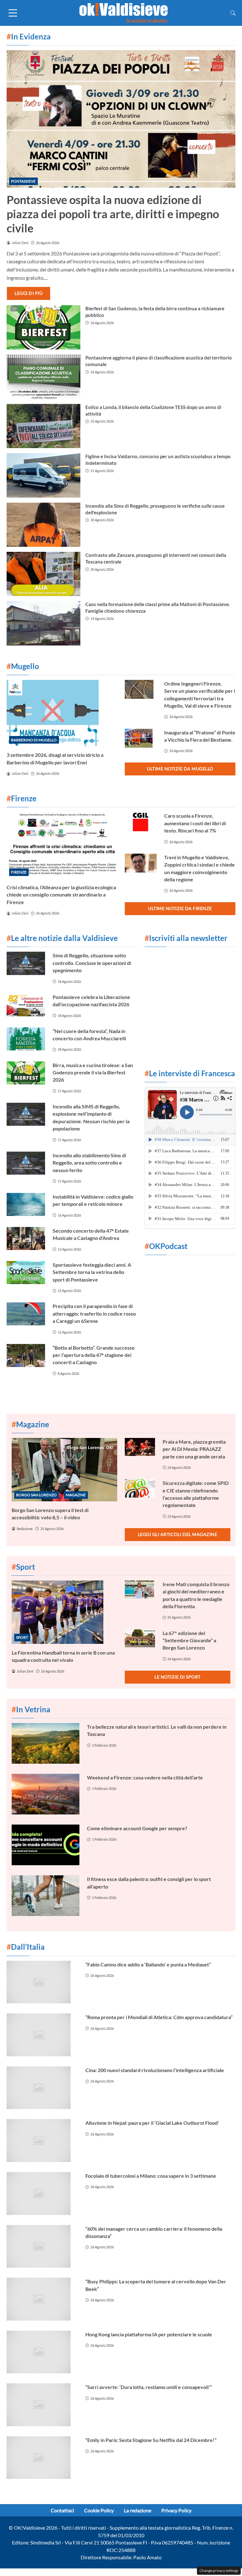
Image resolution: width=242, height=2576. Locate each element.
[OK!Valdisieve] (124, 12)
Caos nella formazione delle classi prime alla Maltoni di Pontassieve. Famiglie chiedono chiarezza (158, 607)
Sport (22, 1637)
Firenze (19, 872)
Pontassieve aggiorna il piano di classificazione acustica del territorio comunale (159, 361)
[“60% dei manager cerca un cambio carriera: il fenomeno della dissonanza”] (42, 2246)
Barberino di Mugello (34, 740)
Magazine (76, 1495)
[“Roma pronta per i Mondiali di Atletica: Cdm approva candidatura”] (42, 2035)
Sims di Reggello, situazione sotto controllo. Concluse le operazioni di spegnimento (92, 963)
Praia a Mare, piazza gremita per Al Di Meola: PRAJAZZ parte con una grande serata (194, 1449)
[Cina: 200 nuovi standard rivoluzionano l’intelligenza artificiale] (42, 2088)
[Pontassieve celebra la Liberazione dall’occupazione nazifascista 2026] (26, 1005)
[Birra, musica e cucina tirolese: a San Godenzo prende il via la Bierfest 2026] (26, 1073)
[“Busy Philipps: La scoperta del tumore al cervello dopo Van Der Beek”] (42, 2299)
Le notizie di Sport (178, 1677)
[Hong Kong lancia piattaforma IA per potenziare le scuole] (42, 2352)
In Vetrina (31, 1709)
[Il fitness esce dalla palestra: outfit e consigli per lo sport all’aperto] (46, 1896)
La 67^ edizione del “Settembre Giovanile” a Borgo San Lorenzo (189, 1640)
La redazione (138, 2510)
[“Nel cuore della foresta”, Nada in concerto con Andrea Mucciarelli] (26, 1039)
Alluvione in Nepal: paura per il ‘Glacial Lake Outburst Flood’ (152, 2123)
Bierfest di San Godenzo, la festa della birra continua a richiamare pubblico (155, 312)
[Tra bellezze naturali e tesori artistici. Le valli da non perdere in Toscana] (46, 1743)
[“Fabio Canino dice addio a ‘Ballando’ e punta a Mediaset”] (42, 1982)
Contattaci (62, 2510)
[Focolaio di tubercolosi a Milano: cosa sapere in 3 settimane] (42, 2193)
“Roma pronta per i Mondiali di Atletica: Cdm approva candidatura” (159, 2017)
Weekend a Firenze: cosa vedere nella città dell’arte (145, 1777)
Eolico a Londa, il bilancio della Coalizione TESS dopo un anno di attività (153, 410)
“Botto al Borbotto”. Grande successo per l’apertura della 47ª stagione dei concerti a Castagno (94, 1355)
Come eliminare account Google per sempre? (137, 1828)
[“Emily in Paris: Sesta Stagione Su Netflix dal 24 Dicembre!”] (42, 2458)
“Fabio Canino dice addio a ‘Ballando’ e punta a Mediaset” (148, 1964)
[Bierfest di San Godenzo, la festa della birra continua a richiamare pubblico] (43, 327)
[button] (233, 13)
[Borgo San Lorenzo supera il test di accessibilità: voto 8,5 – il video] (64, 1470)
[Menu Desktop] (13, 13)
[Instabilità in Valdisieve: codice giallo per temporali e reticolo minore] (26, 1204)
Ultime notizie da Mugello (180, 769)
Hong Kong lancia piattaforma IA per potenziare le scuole (149, 2334)
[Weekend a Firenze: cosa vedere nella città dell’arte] (46, 1794)
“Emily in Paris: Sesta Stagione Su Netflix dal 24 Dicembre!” (151, 2440)
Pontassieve (23, 181)
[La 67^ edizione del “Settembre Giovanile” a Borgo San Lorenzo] (140, 1638)
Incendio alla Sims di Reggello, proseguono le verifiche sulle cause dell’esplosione (155, 509)
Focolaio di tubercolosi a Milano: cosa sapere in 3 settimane (151, 2176)
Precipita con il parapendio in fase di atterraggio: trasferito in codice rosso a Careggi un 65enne (94, 1313)
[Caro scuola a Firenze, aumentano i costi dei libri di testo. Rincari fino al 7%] (141, 822)
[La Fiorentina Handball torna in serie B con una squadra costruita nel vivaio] (64, 1612)
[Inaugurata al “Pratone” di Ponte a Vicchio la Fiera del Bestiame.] (141, 738)
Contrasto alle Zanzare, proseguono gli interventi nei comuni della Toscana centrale (156, 558)
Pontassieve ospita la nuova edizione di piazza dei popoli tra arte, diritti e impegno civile (113, 214)
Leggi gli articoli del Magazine (178, 1534)
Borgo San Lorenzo (36, 1495)
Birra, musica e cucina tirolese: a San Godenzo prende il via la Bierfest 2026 (93, 1072)
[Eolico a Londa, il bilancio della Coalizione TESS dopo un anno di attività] (43, 426)
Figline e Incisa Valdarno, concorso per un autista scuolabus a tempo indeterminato (158, 460)
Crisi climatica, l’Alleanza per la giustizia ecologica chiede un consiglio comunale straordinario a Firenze (61, 895)
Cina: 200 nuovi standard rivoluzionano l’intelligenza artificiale (155, 2070)
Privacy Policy (176, 2510)
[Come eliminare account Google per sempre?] (46, 1845)
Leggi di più (29, 293)
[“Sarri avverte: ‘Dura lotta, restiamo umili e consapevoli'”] (42, 2405)
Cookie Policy (99, 2510)
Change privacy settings (219, 2570)
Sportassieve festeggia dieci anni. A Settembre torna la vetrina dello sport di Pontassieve (92, 1272)
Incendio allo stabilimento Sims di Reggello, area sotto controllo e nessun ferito (89, 1163)
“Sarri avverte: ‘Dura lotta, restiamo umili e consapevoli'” (149, 2387)
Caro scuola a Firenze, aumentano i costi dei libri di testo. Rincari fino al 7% (195, 823)
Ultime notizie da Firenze (180, 908)
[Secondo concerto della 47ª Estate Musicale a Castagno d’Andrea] (26, 1238)
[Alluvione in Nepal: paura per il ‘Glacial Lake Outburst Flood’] (42, 2141)
